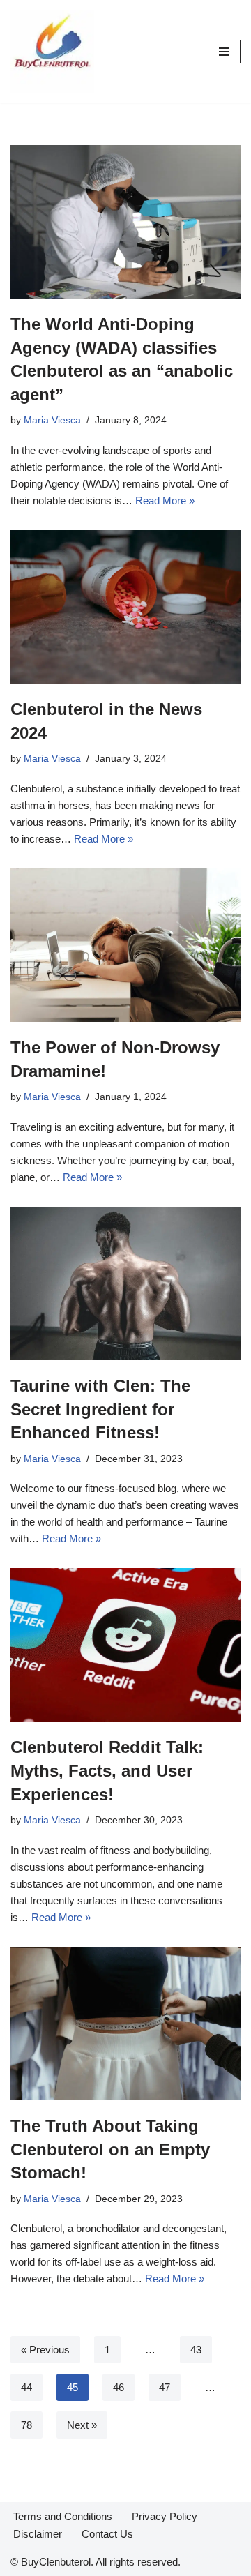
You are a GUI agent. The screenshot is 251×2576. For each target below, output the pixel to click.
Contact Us (107, 2534)
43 (196, 2350)
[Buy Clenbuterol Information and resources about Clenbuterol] (52, 52)
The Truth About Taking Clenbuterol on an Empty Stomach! (110, 2149)
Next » (82, 2425)
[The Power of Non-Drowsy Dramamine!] (125, 945)
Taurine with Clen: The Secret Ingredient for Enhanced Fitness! (100, 1409)
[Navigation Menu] (224, 52)
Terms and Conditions (63, 2516)
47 (165, 2387)
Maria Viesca (52, 420)
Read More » (165, 500)
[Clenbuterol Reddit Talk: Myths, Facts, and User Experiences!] (125, 1645)
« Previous (45, 2350)
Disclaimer (38, 2534)
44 (26, 2387)
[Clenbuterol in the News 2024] (125, 607)
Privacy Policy (165, 2516)
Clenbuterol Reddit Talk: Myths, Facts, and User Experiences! (107, 1770)
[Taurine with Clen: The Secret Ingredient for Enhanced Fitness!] (125, 1283)
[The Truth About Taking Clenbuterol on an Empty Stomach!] (125, 2024)
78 (26, 2425)
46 (119, 2387)
